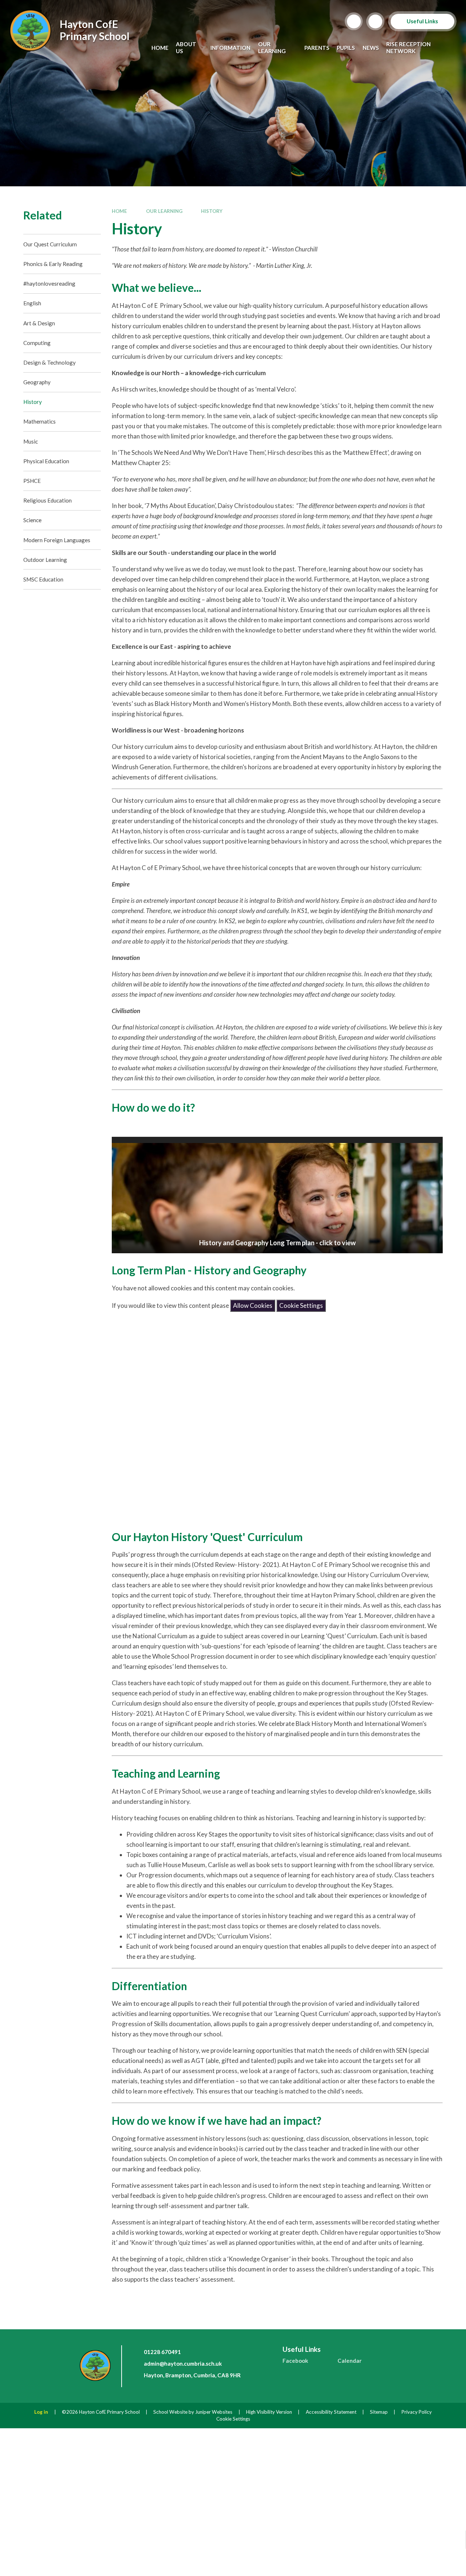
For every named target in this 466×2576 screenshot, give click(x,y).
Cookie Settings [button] (233, 2419)
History (212, 211)
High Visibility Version (269, 2412)
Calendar (349, 2361)
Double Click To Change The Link (277, 1195)
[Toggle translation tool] (375, 21)
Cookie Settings (301, 1305)
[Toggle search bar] (354, 21)
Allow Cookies (253, 1305)
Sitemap (379, 2412)
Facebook (295, 2361)
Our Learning (164, 211)
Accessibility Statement (331, 2412)
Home (119, 211)
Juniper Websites (214, 2412)
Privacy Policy (417, 2412)
